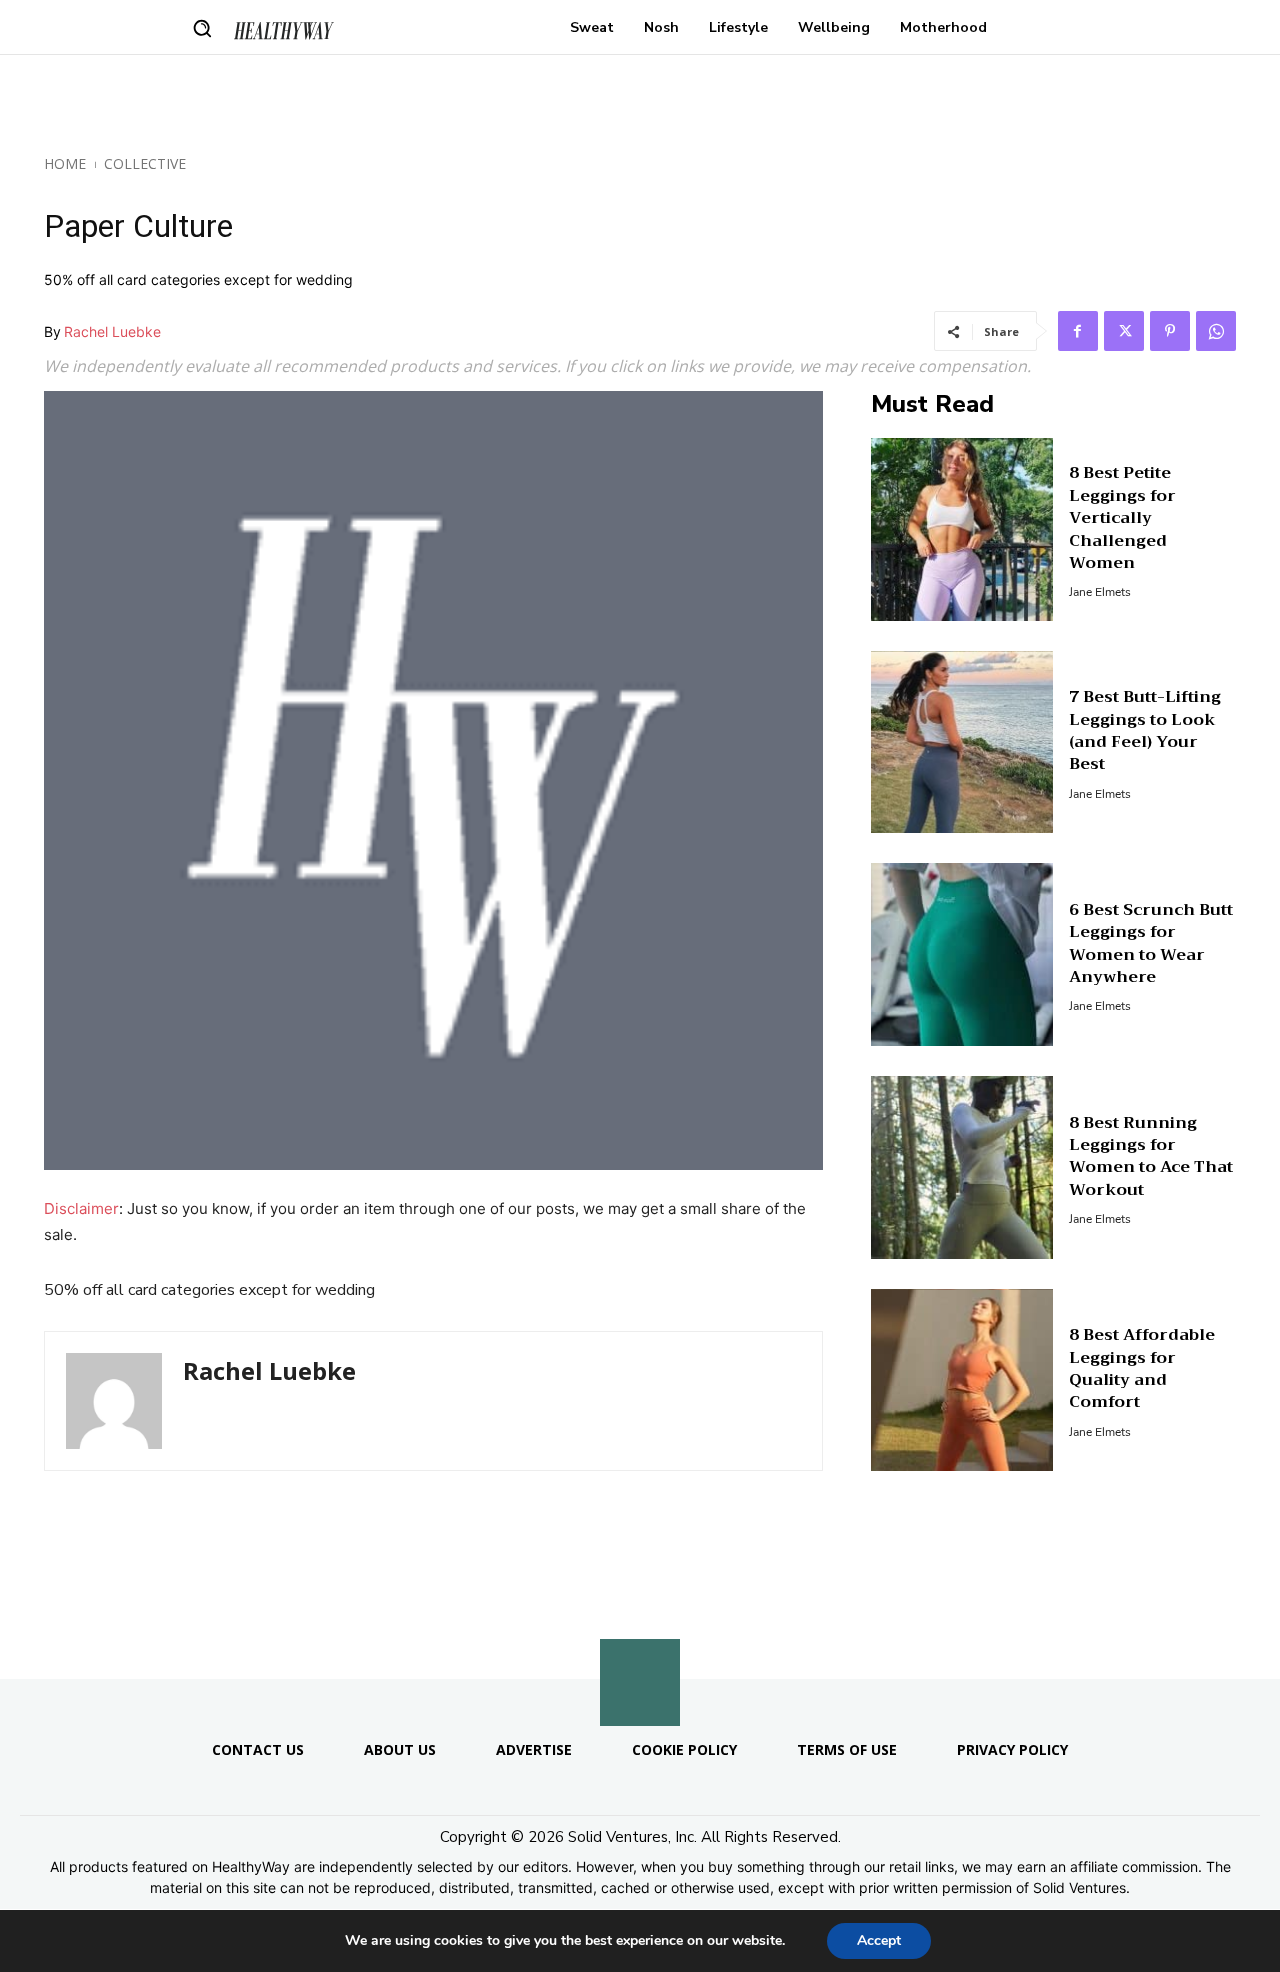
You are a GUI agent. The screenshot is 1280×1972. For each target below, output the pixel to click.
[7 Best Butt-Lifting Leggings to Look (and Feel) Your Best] (962, 742)
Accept (879, 1940)
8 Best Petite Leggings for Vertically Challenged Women (1122, 518)
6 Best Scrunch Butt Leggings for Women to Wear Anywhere (1151, 943)
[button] (202, 28)
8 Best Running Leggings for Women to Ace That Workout (1151, 1156)
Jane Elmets (1100, 592)
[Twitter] (1124, 331)
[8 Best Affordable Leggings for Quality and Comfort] (962, 1380)
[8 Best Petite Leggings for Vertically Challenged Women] (962, 529)
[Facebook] (1078, 331)
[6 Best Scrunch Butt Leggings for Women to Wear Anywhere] (962, 954)
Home (65, 163)
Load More (640, 1631)
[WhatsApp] (1216, 331)
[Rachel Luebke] (114, 1401)
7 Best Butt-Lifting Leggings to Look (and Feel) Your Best (1145, 730)
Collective (145, 163)
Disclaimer (81, 1208)
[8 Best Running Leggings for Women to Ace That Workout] (962, 1167)
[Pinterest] (1170, 331)
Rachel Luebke (112, 331)
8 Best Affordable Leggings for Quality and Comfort (1142, 1368)
